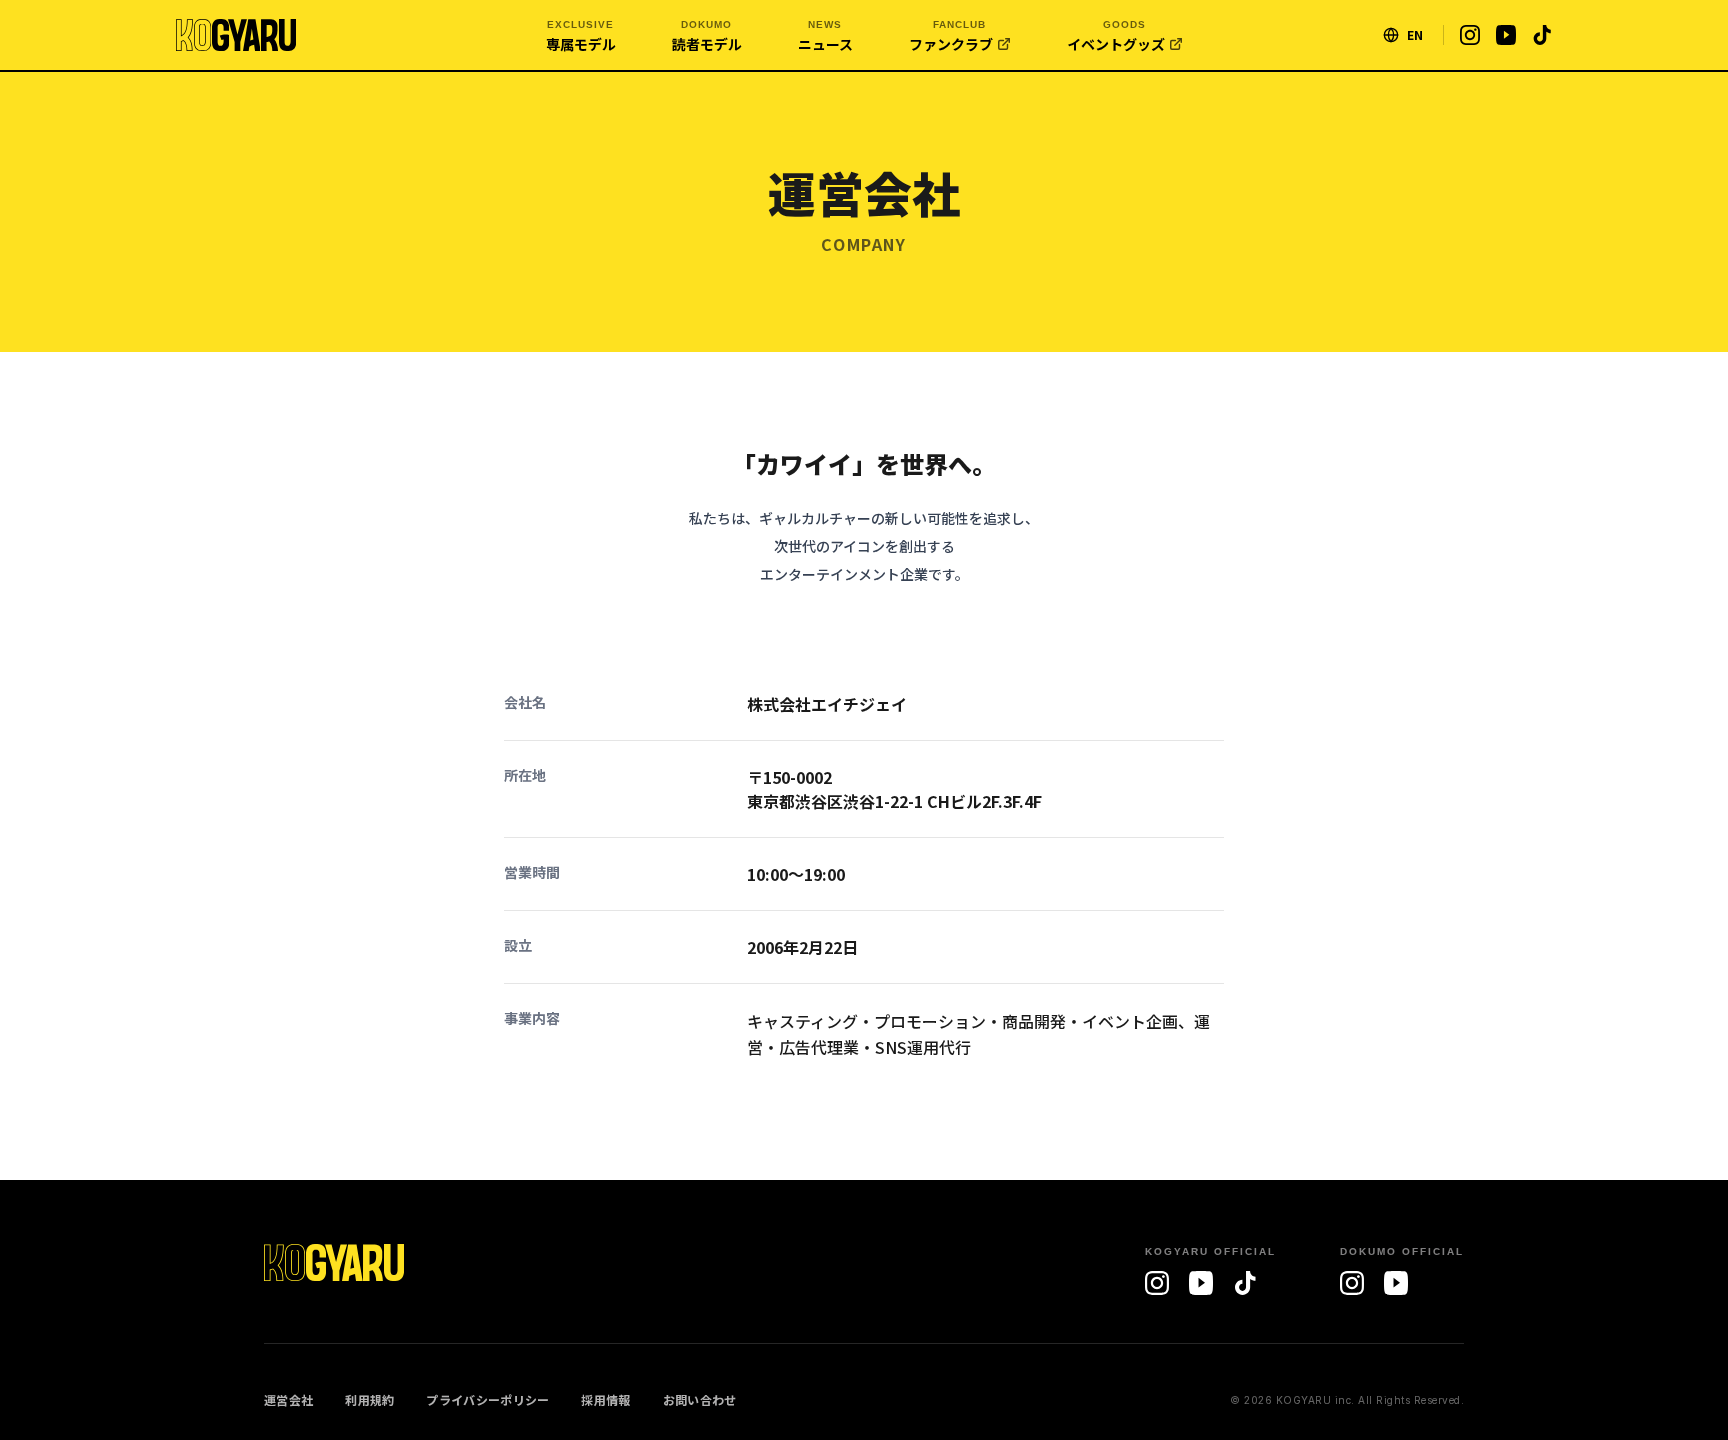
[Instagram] (1157, 1283)
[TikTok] (1245, 1283)
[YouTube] (1201, 1283)
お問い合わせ (700, 1400)
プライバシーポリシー (487, 1400)
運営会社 (288, 1400)
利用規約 (369, 1400)
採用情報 (605, 1400)
